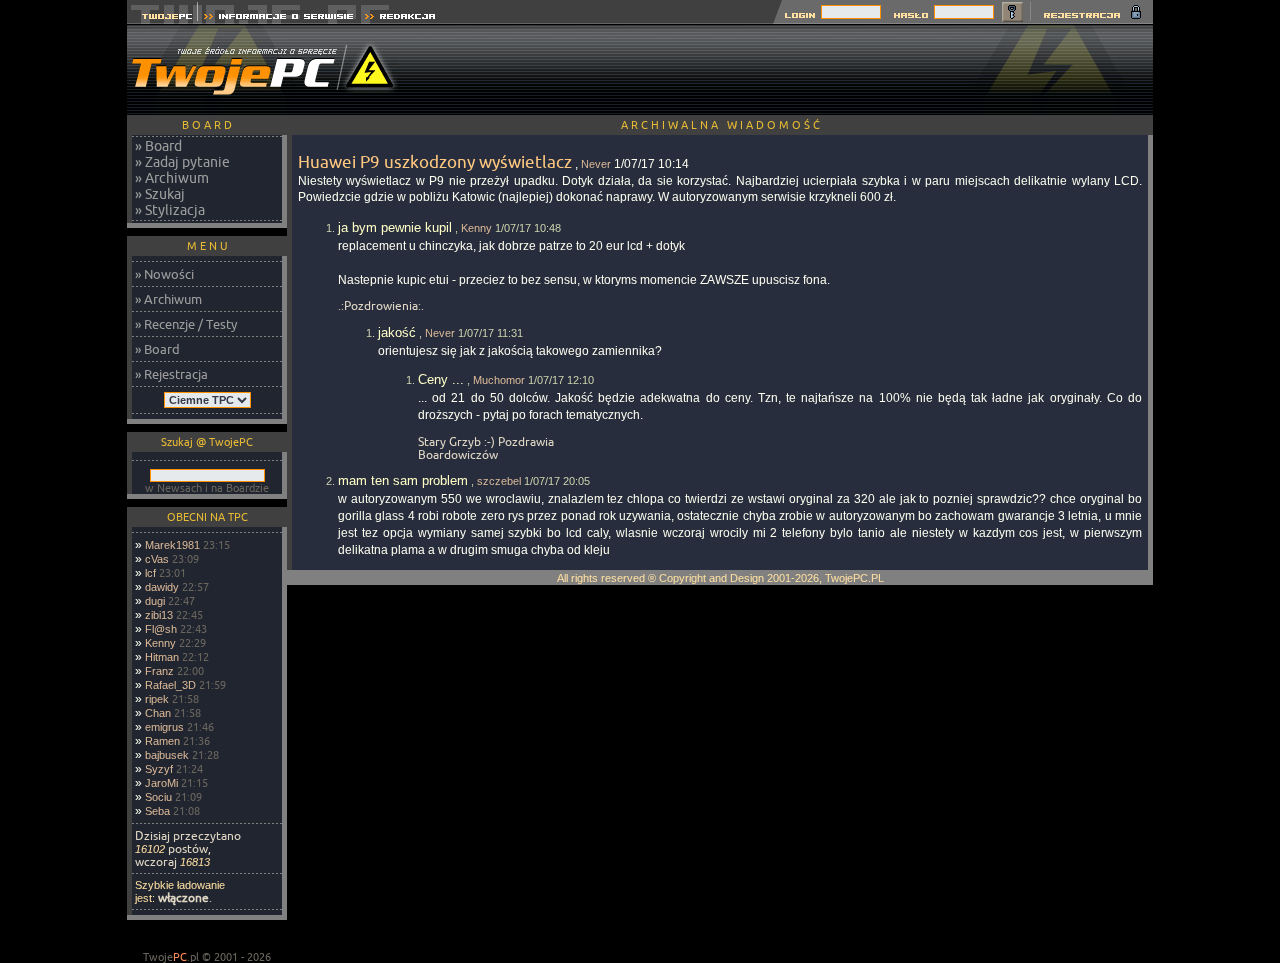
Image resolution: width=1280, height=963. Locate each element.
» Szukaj (160, 194)
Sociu (158, 797)
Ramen (162, 741)
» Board (158, 146)
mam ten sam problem (403, 480)
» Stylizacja (170, 210)
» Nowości (164, 274)
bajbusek (167, 755)
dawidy (162, 587)
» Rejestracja (171, 374)
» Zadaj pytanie (182, 162)
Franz (159, 671)
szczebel (499, 481)
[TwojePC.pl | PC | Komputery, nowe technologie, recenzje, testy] (162, 18)
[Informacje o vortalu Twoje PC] (278, 18)
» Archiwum (172, 178)
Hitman (162, 657)
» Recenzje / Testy (186, 324)
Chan (158, 713)
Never (596, 164)
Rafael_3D (170, 685)
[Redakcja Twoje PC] (400, 18)
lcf (150, 573)
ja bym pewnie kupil (395, 227)
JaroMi (161, 783)
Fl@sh (161, 629)
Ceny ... (441, 379)
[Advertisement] (789, 70)
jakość (397, 332)
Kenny (160, 643)
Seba (157, 811)
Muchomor (499, 380)
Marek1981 (172, 545)
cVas (157, 559)
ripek (157, 699)
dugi (155, 601)
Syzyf (159, 769)
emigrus (164, 727)
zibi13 (159, 615)
